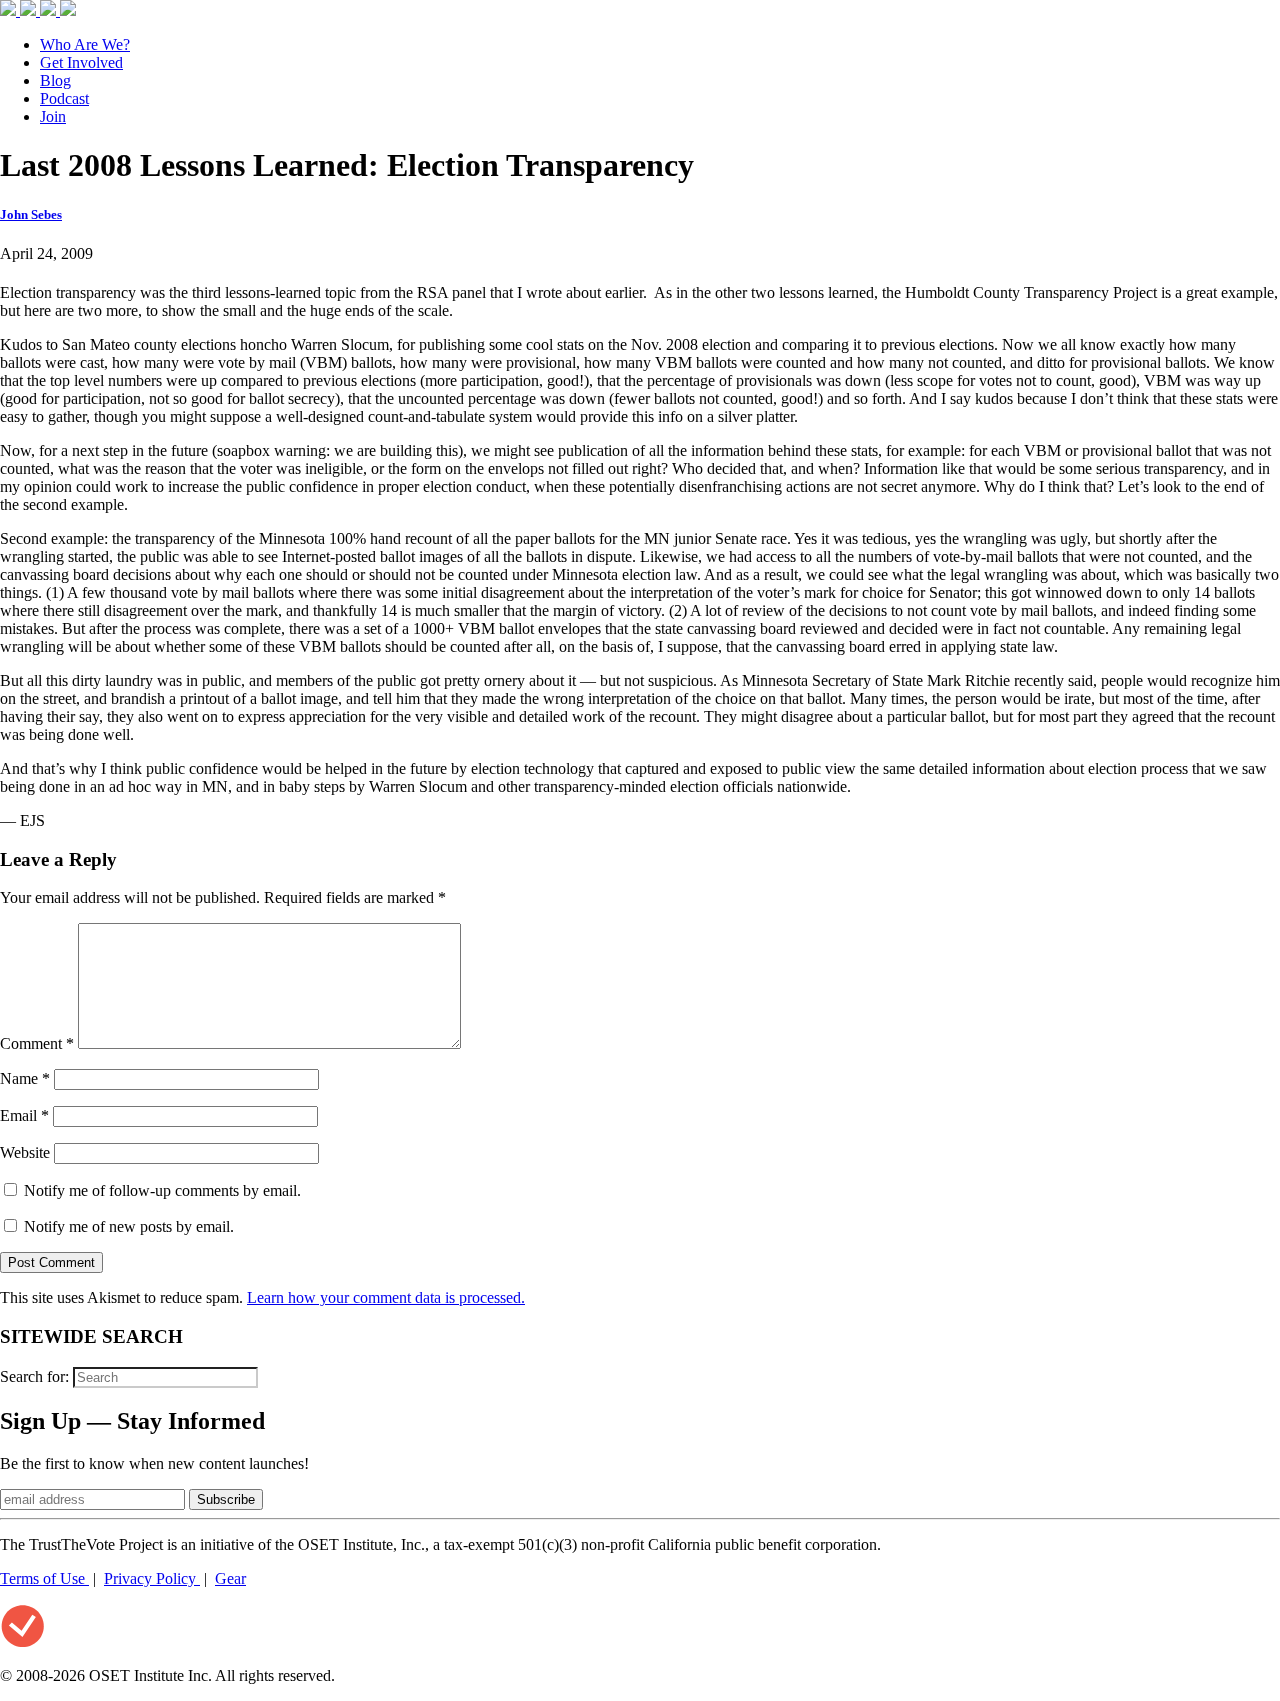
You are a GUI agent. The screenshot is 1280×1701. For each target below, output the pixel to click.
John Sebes (31, 214)
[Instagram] (50, 10)
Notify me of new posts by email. (129, 1226)
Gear (230, 1578)
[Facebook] (10, 10)
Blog (55, 80)
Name (25, 1078)
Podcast (64, 98)
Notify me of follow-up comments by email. (162, 1190)
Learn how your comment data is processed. (386, 1297)
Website (25, 1152)
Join (53, 116)
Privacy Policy (152, 1578)
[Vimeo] (68, 10)
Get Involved (81, 62)
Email (24, 1115)
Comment (37, 1043)
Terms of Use (44, 1578)
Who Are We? (85, 44)
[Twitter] (30, 10)
